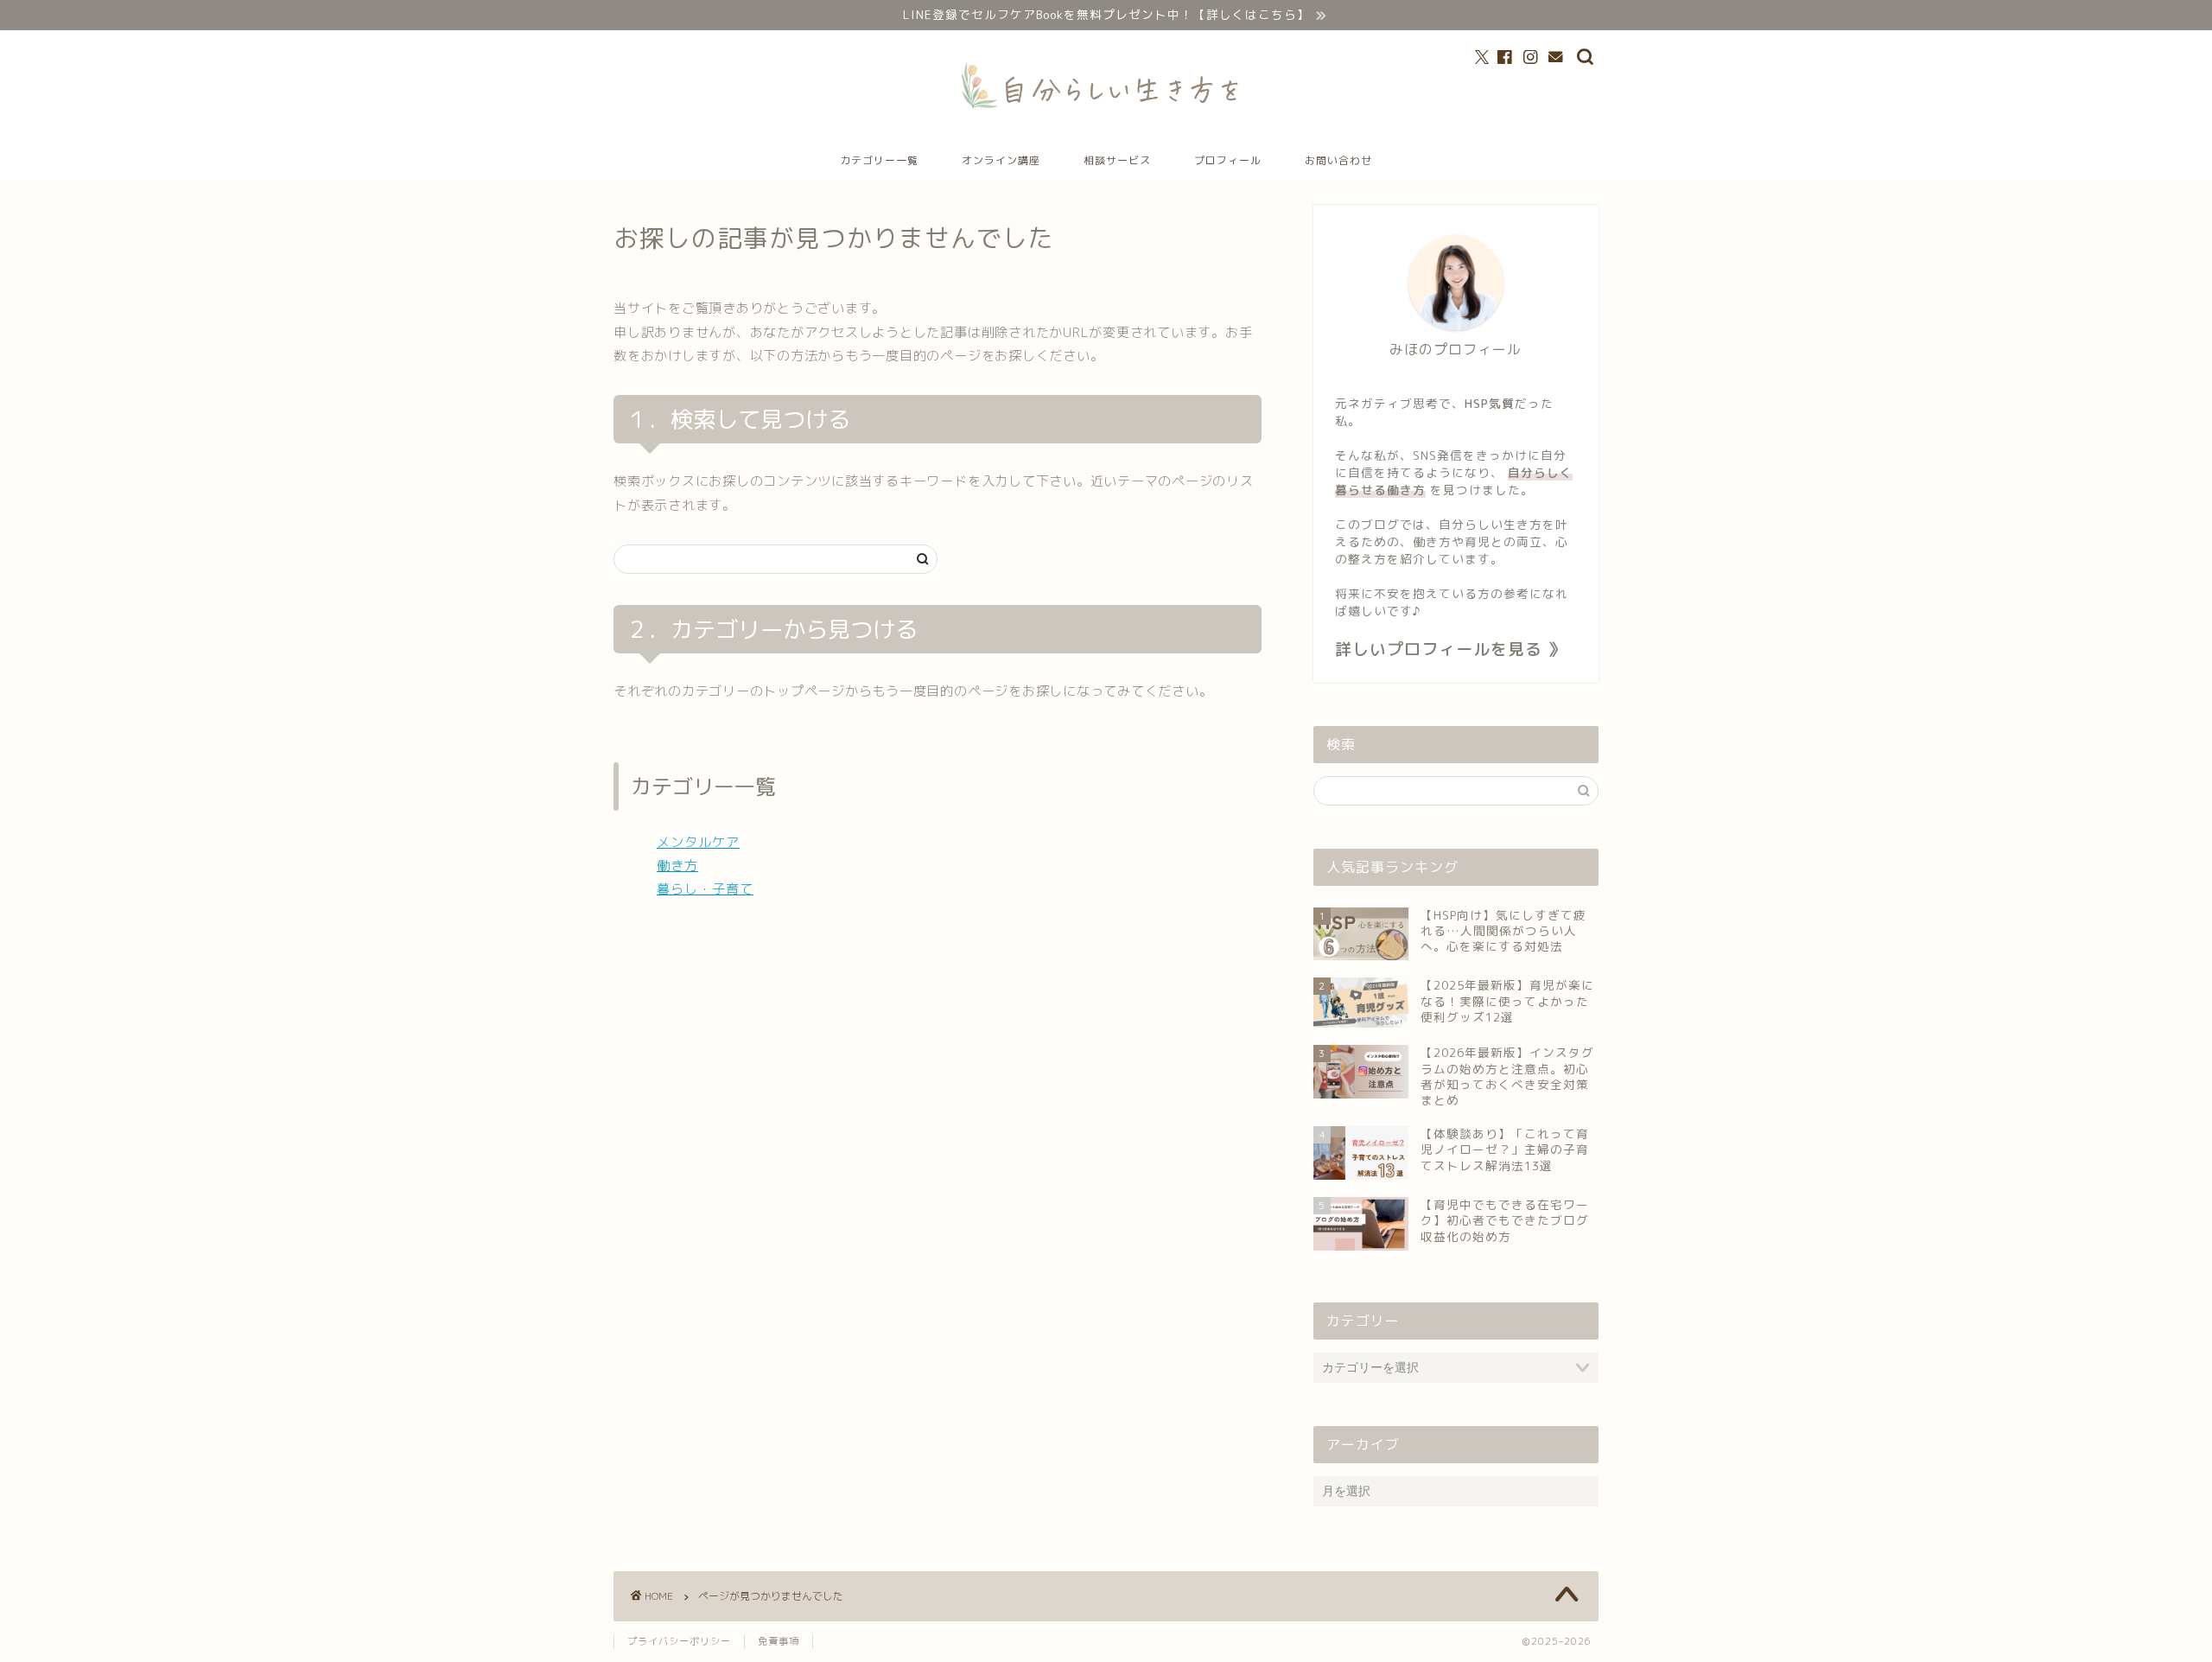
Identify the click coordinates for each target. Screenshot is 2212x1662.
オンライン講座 (1001, 160)
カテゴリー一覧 (879, 160)
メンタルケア (698, 842)
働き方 (677, 866)
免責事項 (779, 1641)
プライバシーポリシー (679, 1641)
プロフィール (1228, 160)
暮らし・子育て (705, 889)
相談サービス (1117, 160)
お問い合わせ (1338, 160)
